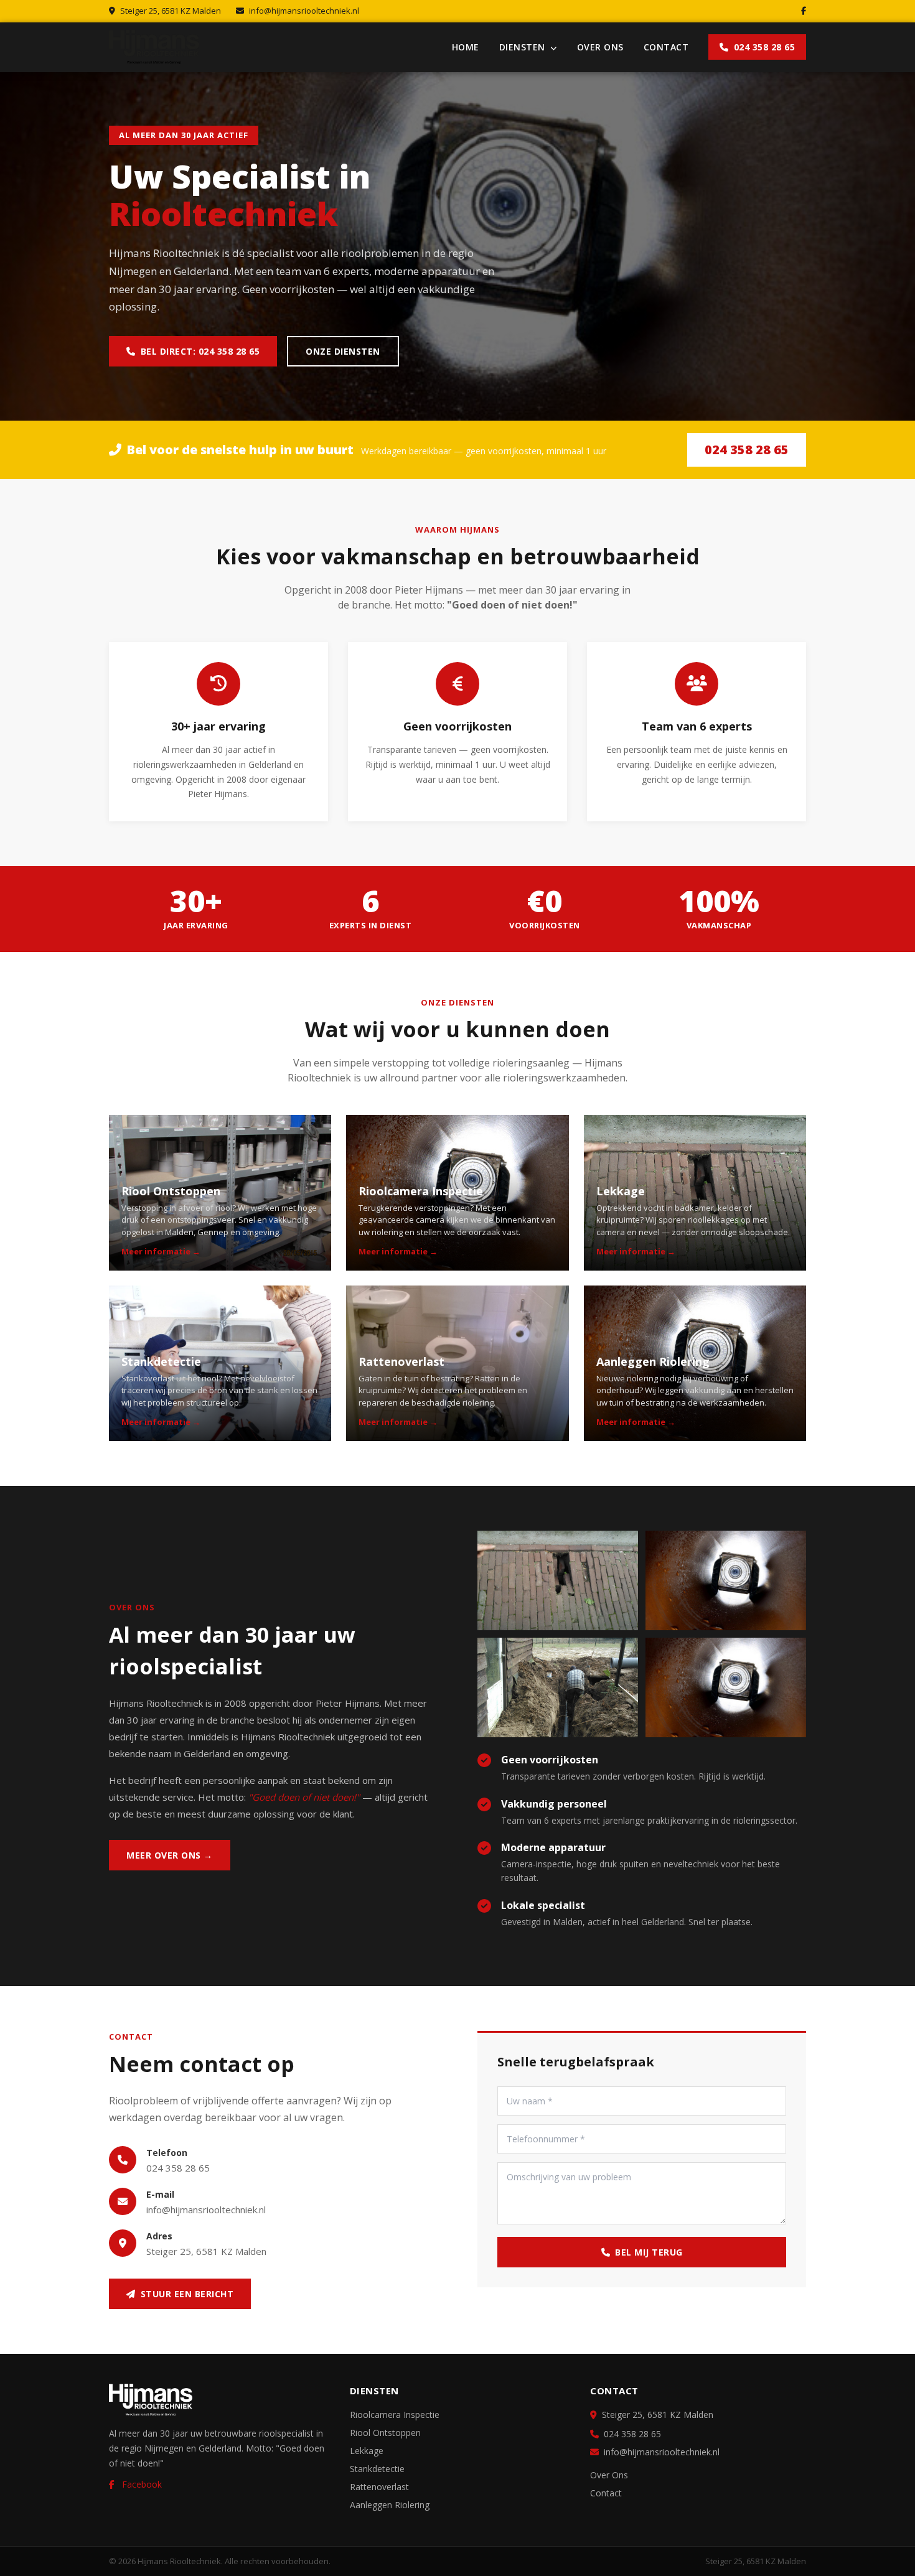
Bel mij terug (649, 2252)
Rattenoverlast (379, 2487)
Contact (666, 47)
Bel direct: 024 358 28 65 (200, 351)
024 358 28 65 (765, 47)
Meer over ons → (170, 1855)
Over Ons (600, 47)
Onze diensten (343, 351)
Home (466, 47)
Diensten (524, 47)
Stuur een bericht (187, 2294)
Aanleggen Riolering (390, 2505)
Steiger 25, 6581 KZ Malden (206, 2251)
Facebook (141, 2484)
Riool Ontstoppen (385, 2433)
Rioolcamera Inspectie (395, 2415)
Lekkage (367, 2451)
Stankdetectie (377, 2469)
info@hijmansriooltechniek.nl (304, 11)
